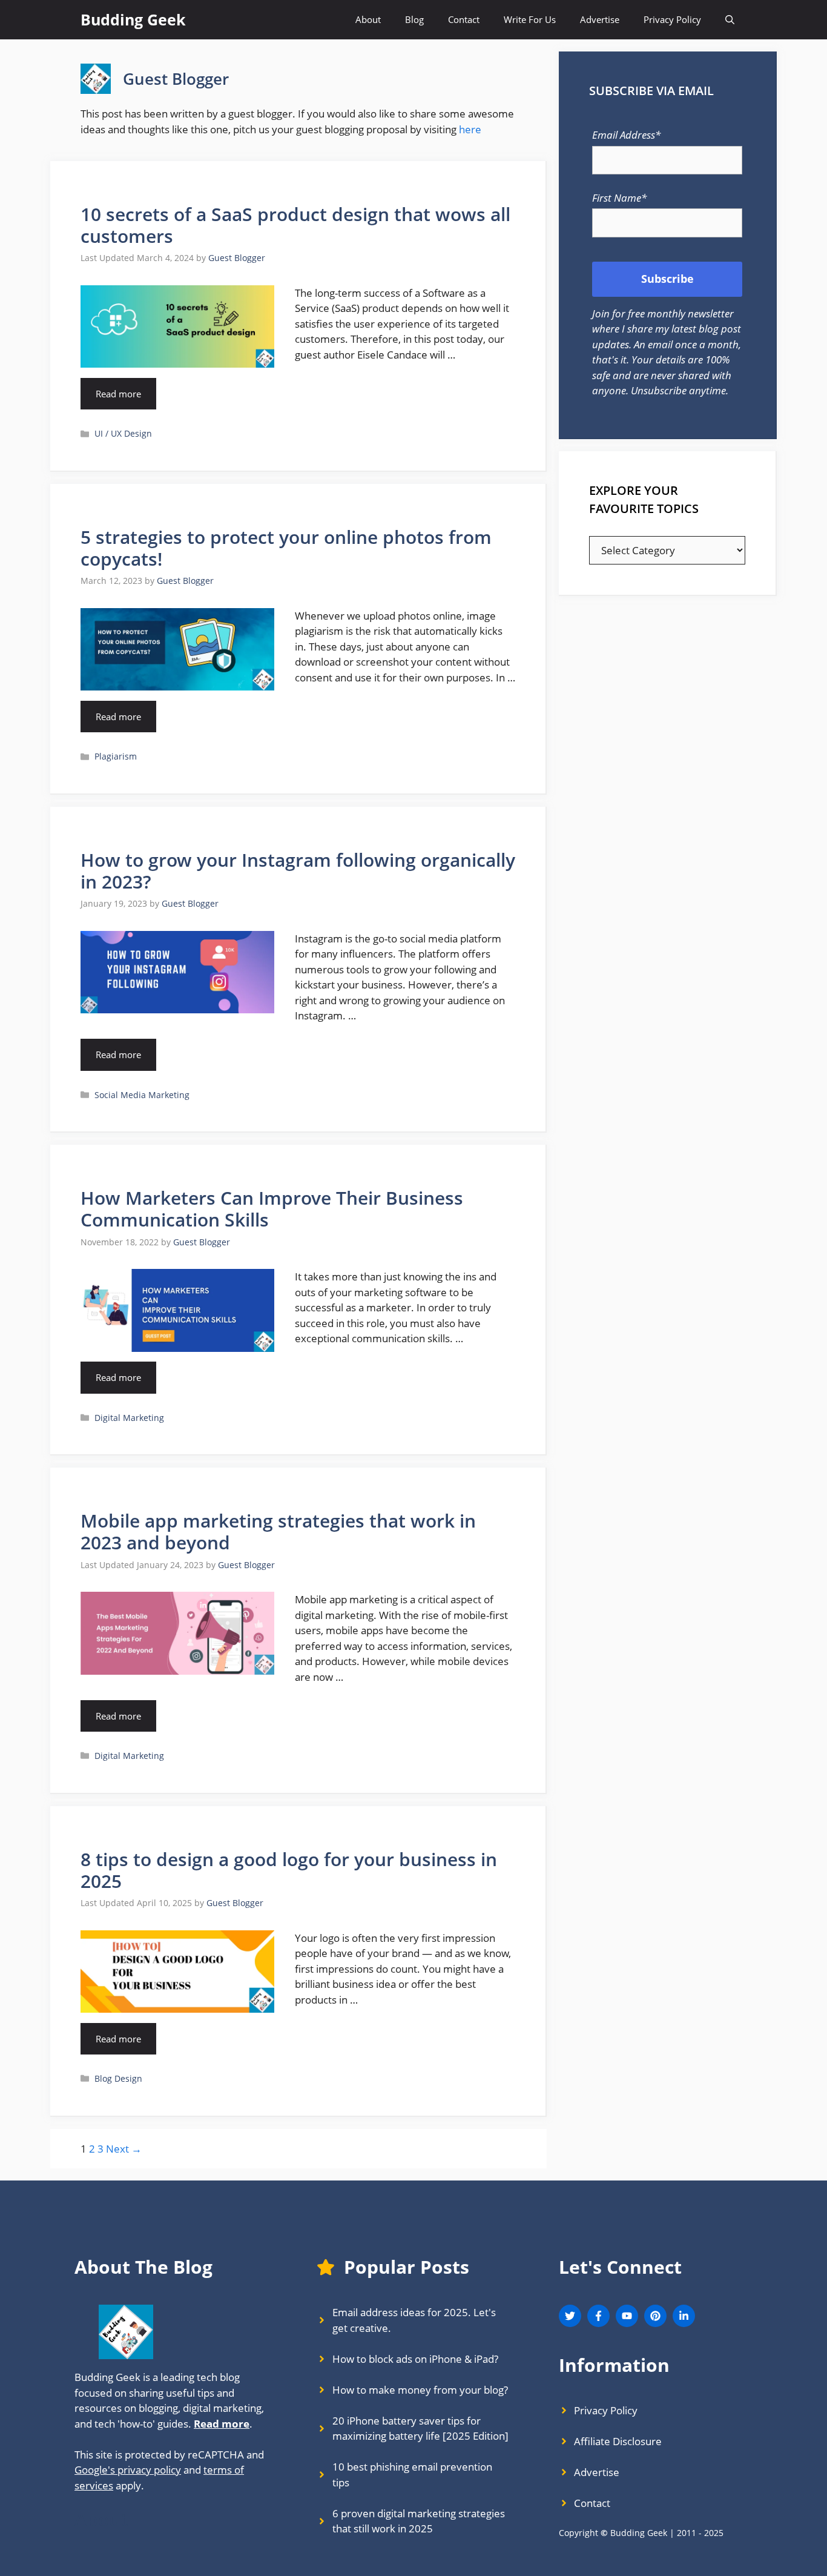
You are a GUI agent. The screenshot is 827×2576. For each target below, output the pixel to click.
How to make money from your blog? (420, 2390)
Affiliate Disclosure (618, 2441)
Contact (464, 19)
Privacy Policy (672, 19)
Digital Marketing (129, 1418)
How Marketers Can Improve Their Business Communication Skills (272, 1209)
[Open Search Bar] (730, 20)
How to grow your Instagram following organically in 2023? (298, 871)
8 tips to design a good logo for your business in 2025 (289, 1870)
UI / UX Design (123, 433)
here (470, 129)
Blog (414, 19)
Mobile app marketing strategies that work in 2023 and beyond (278, 1531)
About (368, 19)
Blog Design (118, 2078)
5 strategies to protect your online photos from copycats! (286, 548)
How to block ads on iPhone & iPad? (415, 2359)
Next (124, 2149)
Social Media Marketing (142, 1095)
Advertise (600, 19)
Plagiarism (116, 756)
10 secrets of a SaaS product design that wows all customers (295, 225)
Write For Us (530, 19)
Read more (118, 394)
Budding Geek (133, 19)
